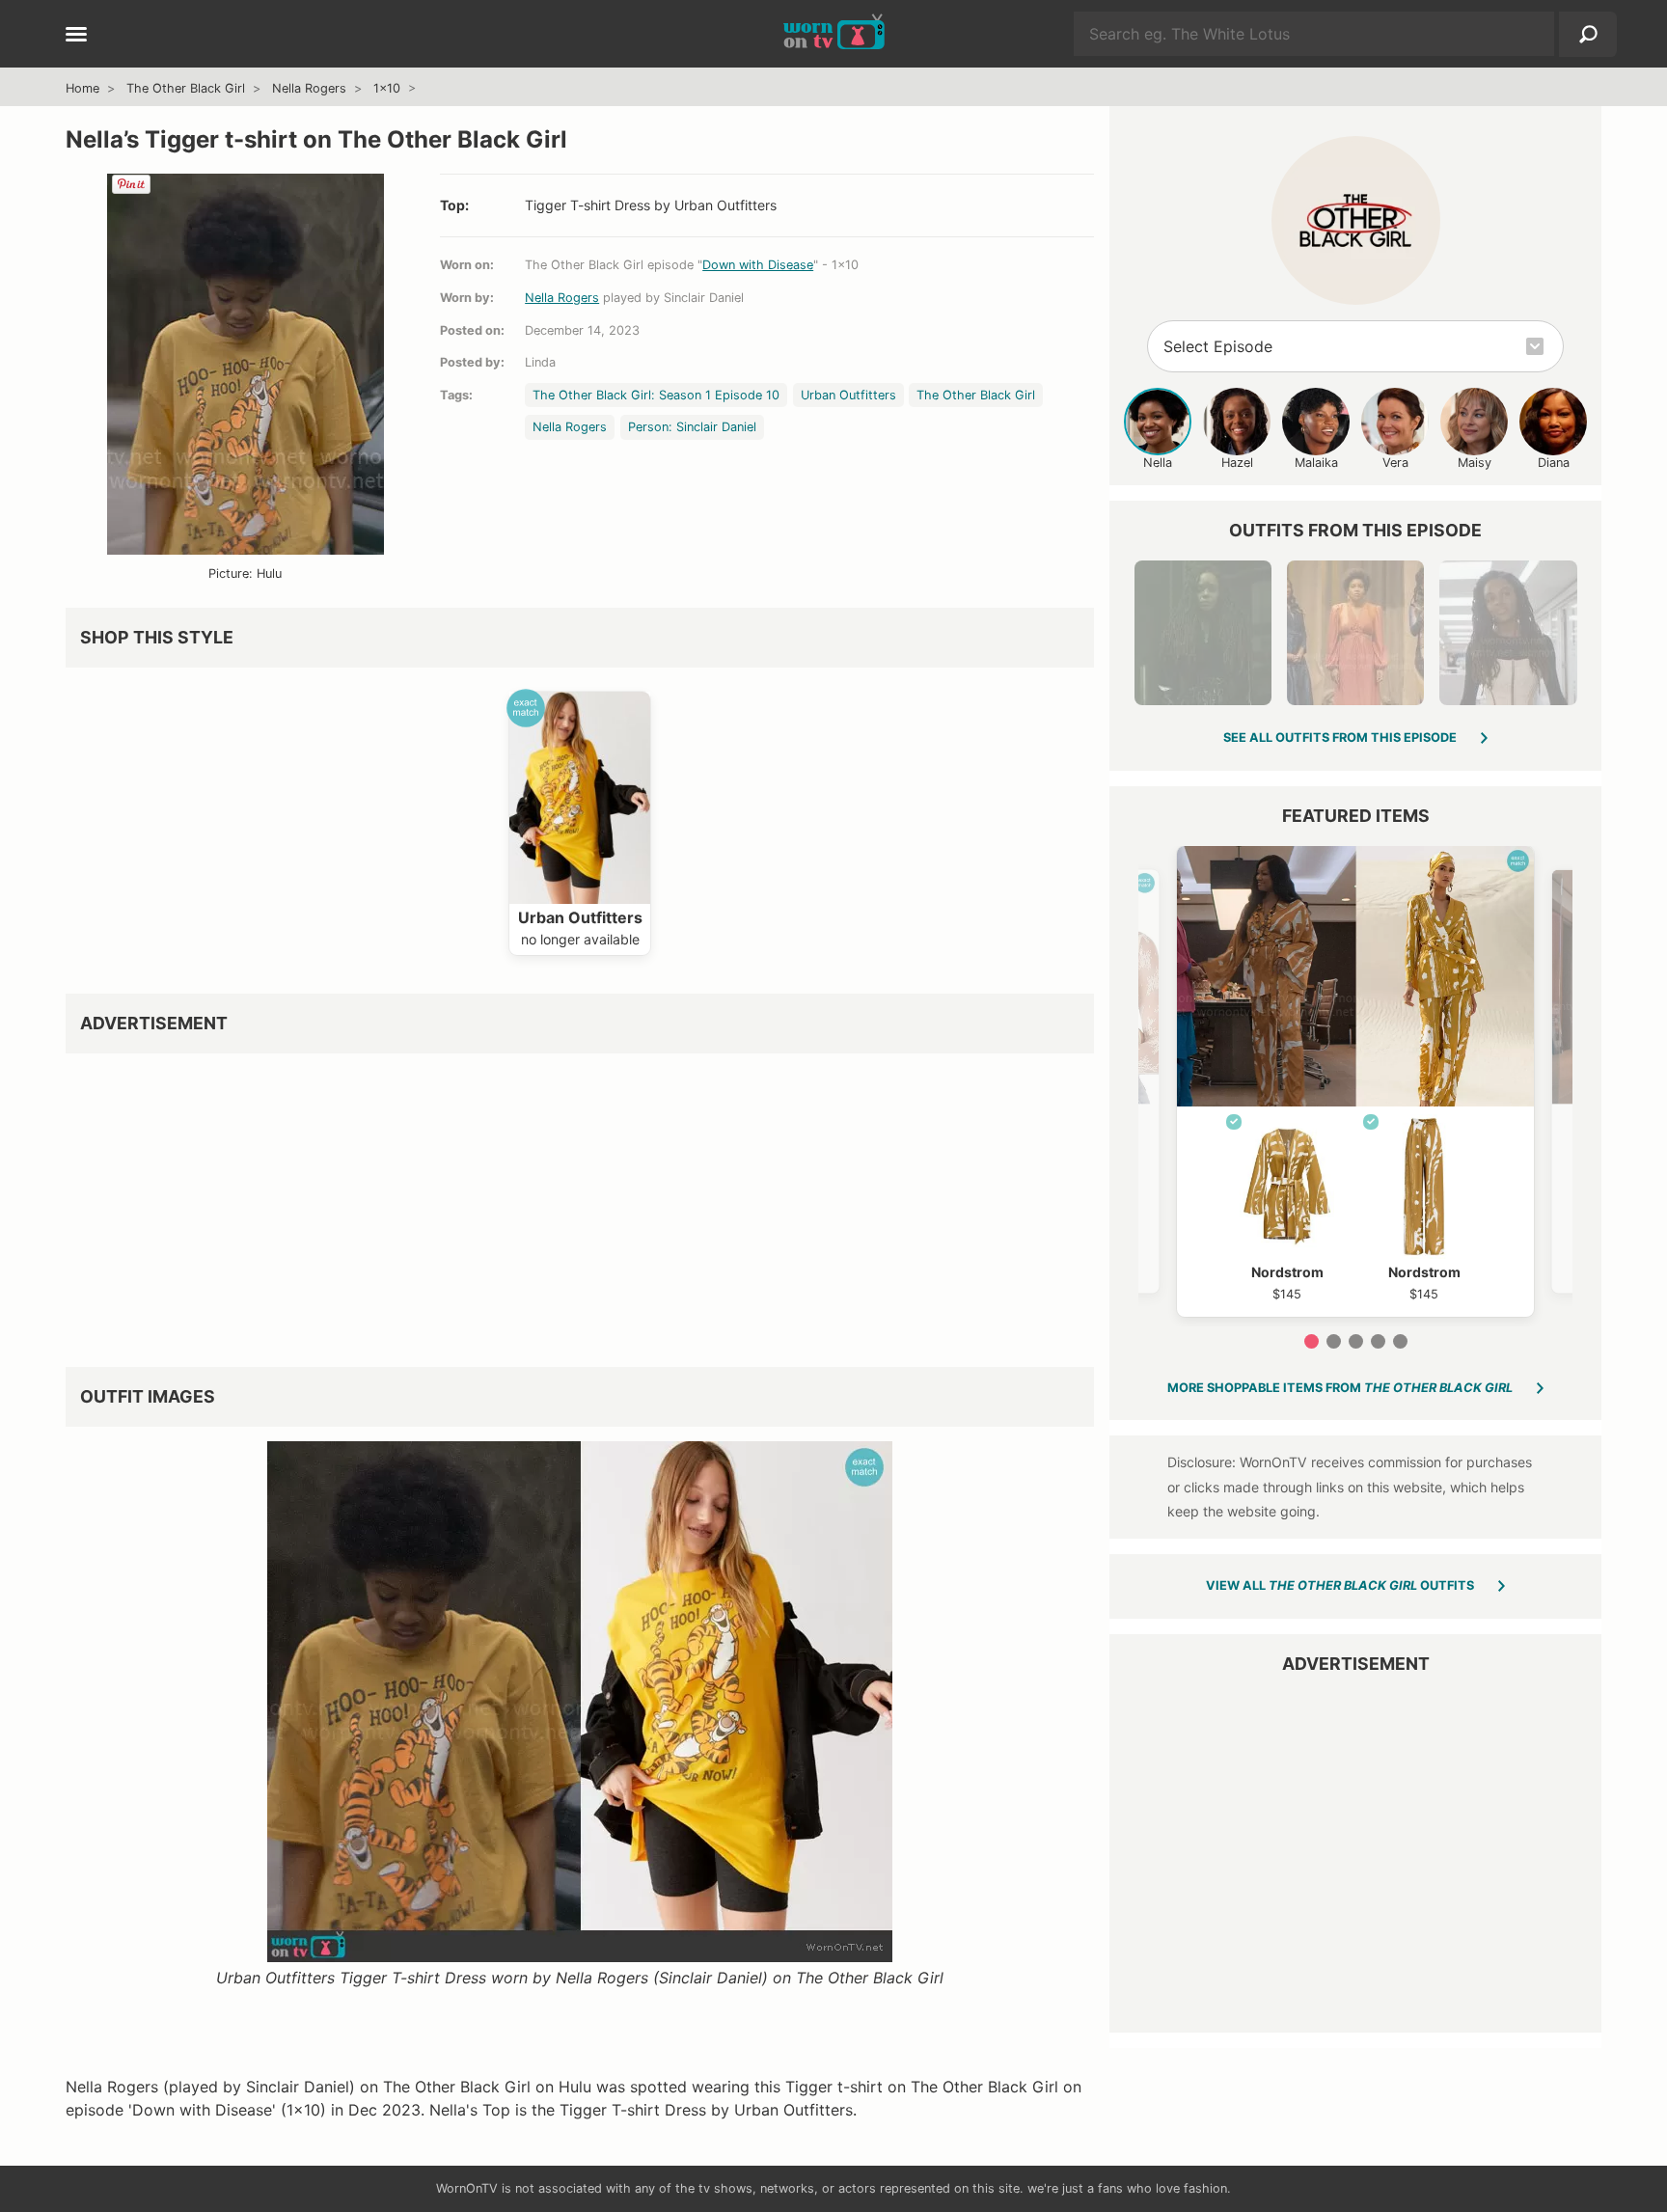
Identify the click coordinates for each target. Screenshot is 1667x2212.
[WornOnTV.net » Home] (834, 34)
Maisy (1475, 463)
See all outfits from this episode (1340, 737)
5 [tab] (1400, 1341)
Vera (1395, 463)
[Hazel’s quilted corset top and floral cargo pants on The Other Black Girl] (1508, 633)
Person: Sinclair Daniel (692, 427)
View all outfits (1340, 1585)
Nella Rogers (309, 88)
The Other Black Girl (186, 88)
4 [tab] (1378, 1341)
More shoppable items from (1340, 1388)
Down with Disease (758, 265)
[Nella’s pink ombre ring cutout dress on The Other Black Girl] (1355, 633)
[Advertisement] (580, 1203)
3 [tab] (1356, 1341)
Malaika (1316, 463)
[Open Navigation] (76, 36)
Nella (1158, 463)
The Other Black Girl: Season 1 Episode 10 (656, 395)
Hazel (1237, 463)
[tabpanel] (1355, 1081)
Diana (1554, 463)
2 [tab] (1334, 1341)
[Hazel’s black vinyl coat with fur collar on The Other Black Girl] (1203, 633)
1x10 (387, 88)
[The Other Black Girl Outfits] (1356, 220)
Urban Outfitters (848, 395)
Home (82, 88)
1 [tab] (1312, 1341)
